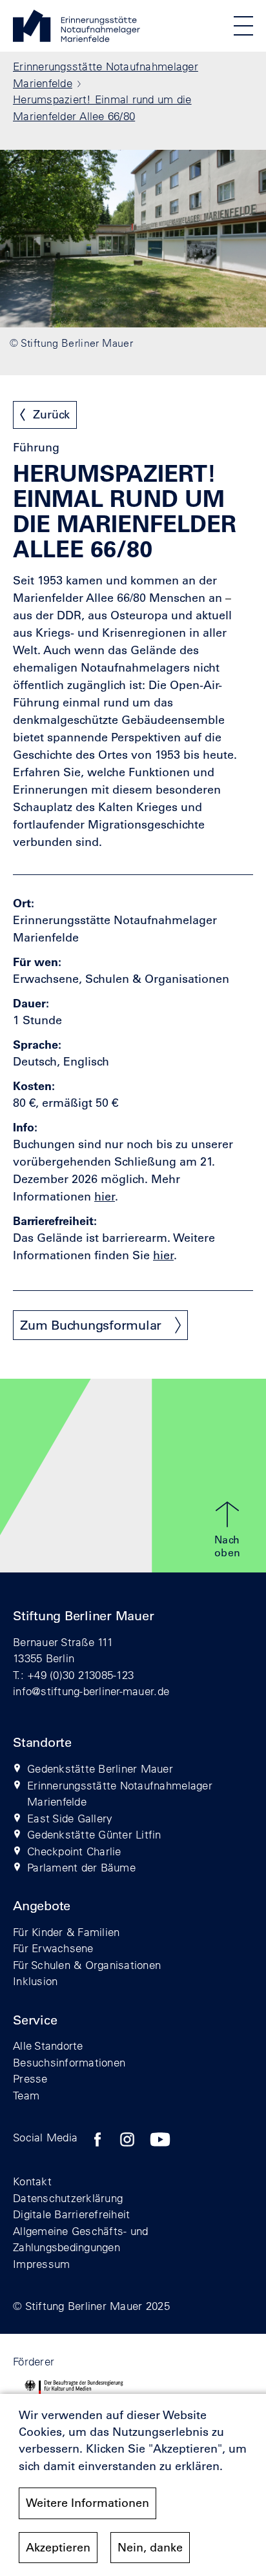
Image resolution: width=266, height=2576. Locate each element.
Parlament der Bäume (81, 1867)
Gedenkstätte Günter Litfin (94, 1834)
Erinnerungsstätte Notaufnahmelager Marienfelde (120, 1794)
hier (163, 1255)
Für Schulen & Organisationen (87, 1965)
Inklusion (35, 1981)
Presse (30, 2078)
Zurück (51, 415)
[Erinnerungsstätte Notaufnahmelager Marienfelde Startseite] (77, 38)
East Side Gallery (70, 1818)
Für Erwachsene (53, 1948)
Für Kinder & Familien (66, 1932)
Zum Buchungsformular (91, 1325)
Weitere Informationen (87, 2503)
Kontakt (32, 2181)
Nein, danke (150, 2548)
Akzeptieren (58, 2548)
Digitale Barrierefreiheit (72, 2214)
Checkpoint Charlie (74, 1851)
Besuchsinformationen (69, 2062)
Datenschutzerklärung (68, 2198)
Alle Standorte (48, 2045)
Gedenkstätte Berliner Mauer (100, 1768)
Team (26, 2095)
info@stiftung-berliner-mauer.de (91, 1691)
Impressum (41, 2264)
